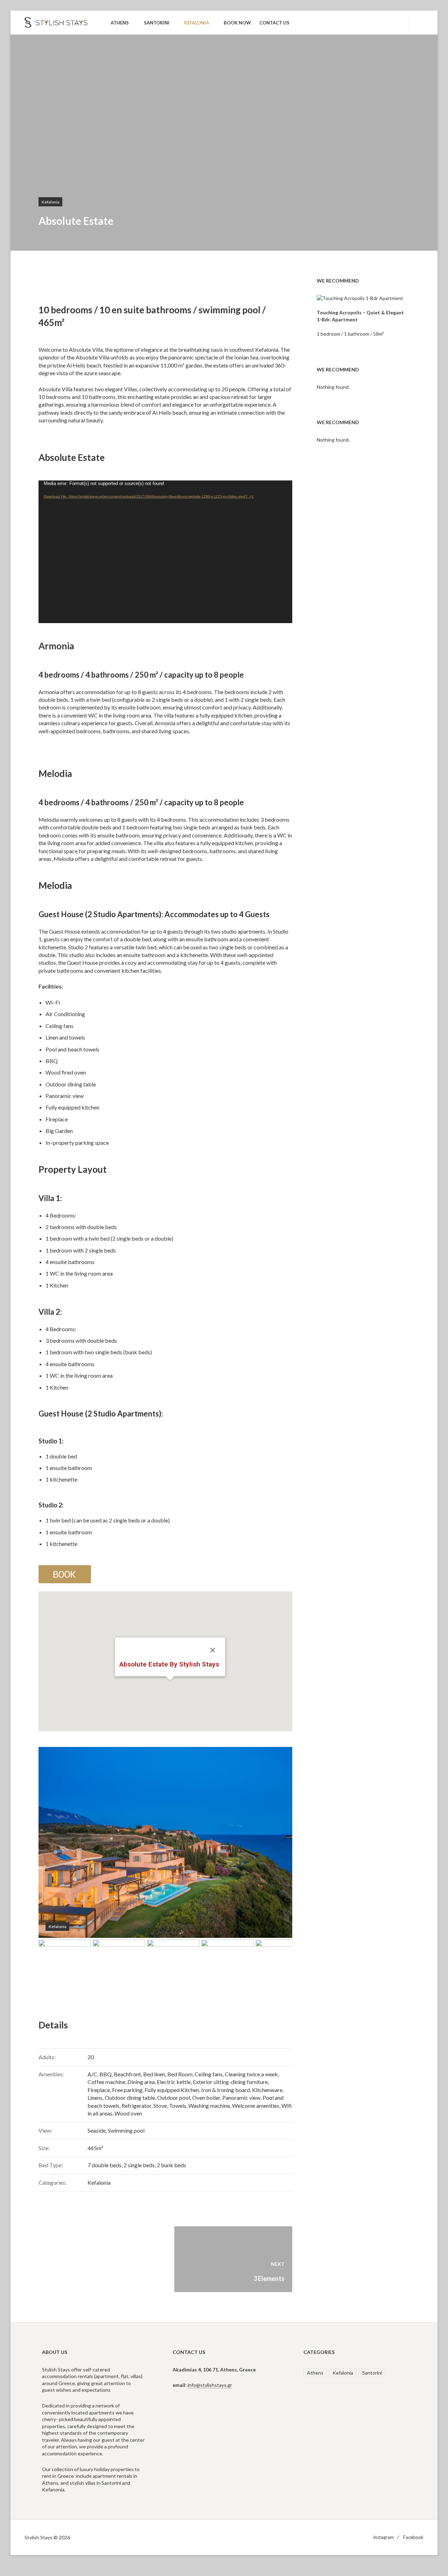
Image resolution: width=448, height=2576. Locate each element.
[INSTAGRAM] (383, 23)
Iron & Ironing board (226, 2090)
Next (276, 1842)
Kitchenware (267, 2090)
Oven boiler (206, 2097)
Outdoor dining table (130, 2097)
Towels (178, 2106)
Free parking (127, 2090)
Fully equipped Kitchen (172, 2090)
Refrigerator (136, 2106)
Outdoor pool (174, 2097)
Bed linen (154, 2074)
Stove (160, 2106)
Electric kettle (174, 2082)
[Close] (212, 1650)
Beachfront (127, 2074)
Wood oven (128, 2113)
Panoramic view (241, 2097)
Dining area (141, 2082)
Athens (315, 2373)
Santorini (372, 2373)
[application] (165, 552)
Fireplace (99, 2090)
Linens (95, 2097)
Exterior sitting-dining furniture (230, 2082)
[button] (170, 1684)
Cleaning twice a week (251, 2074)
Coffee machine (106, 2082)
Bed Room (180, 2074)
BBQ (106, 2074)
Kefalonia (51, 202)
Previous (54, 1842)
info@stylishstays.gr (210, 2385)
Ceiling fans (209, 2074)
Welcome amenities (256, 2106)
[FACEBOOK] (396, 23)
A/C (92, 2074)
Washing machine (209, 2106)
